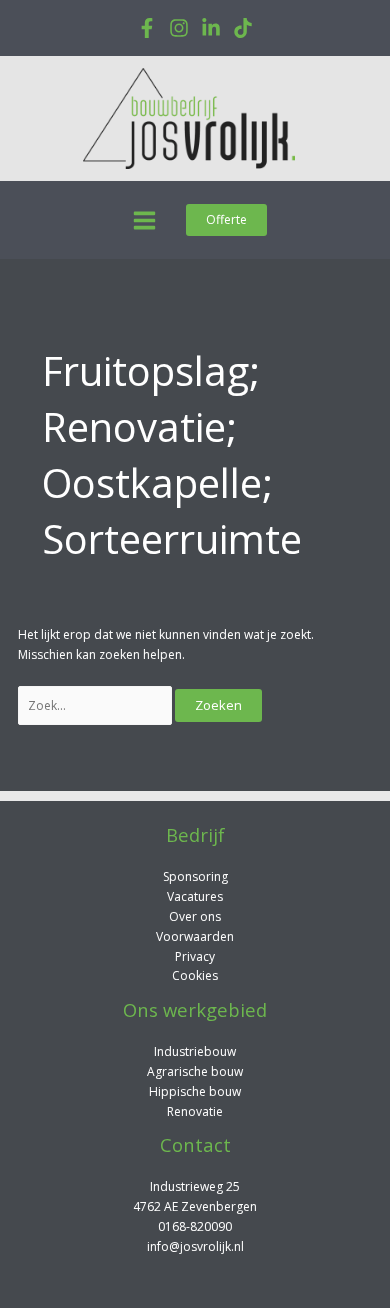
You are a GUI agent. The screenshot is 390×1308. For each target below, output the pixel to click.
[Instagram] (179, 28)
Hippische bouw (195, 1091)
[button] (226, 220)
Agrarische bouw (195, 1071)
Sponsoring (195, 876)
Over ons (195, 916)
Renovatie (195, 1111)
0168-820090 (195, 1226)
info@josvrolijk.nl (195, 1246)
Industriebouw (195, 1051)
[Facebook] (147, 28)
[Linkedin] (211, 28)
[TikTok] (243, 28)
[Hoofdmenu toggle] (144, 220)
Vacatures (195, 896)
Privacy (195, 956)
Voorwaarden (195, 936)
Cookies (195, 975)
